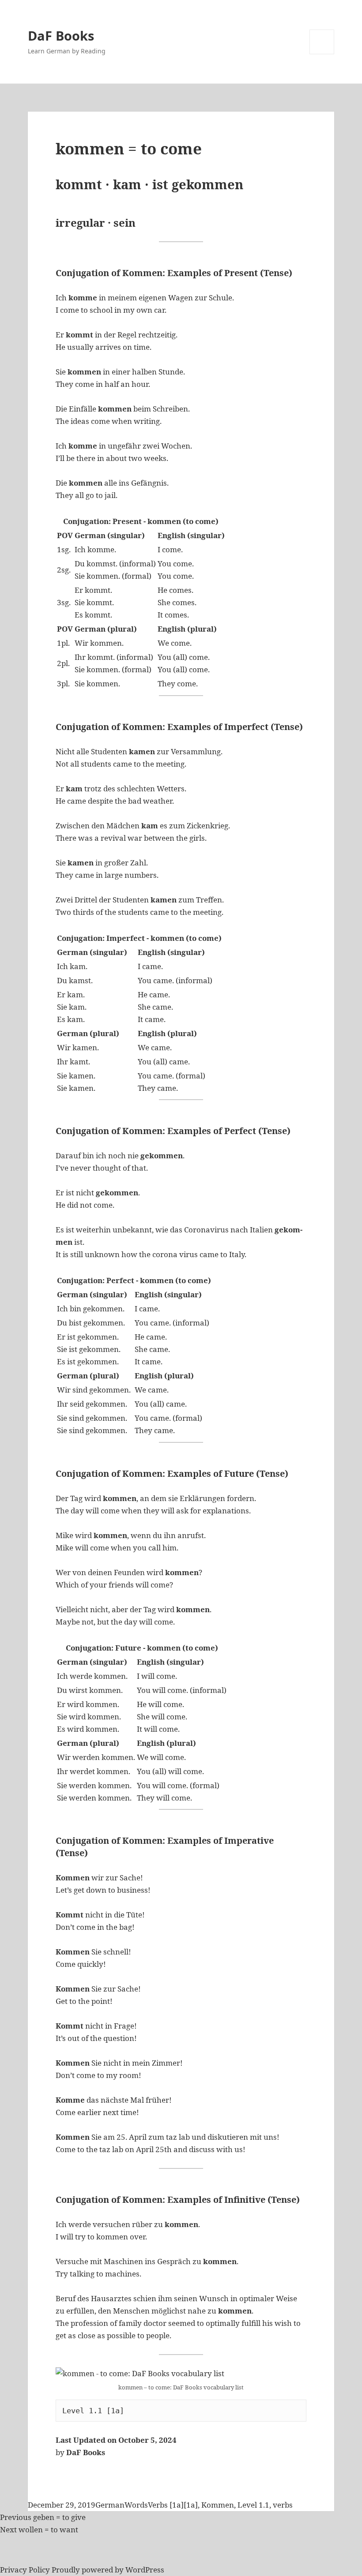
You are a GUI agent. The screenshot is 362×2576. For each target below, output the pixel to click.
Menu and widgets (322, 54)
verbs (283, 2505)
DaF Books (61, 36)
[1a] (191, 2505)
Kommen (218, 2505)
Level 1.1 (253, 2505)
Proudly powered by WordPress (108, 2570)
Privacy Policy (25, 2570)
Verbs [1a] (166, 2505)
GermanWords (122, 2505)
